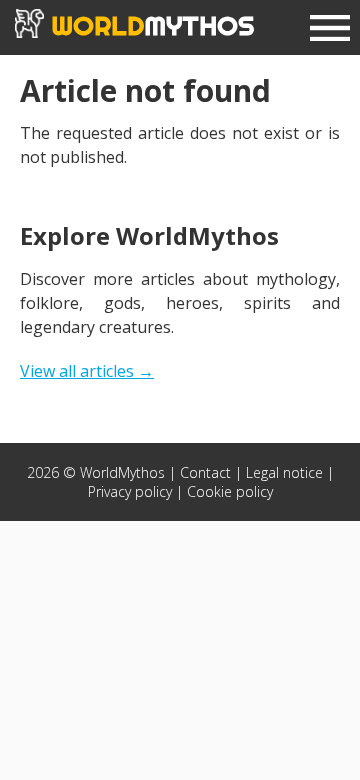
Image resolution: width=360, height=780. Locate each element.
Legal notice (284, 472)
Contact (205, 472)
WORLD (149, 25)
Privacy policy (130, 491)
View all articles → (87, 371)
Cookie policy (230, 491)
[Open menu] (330, 30)
